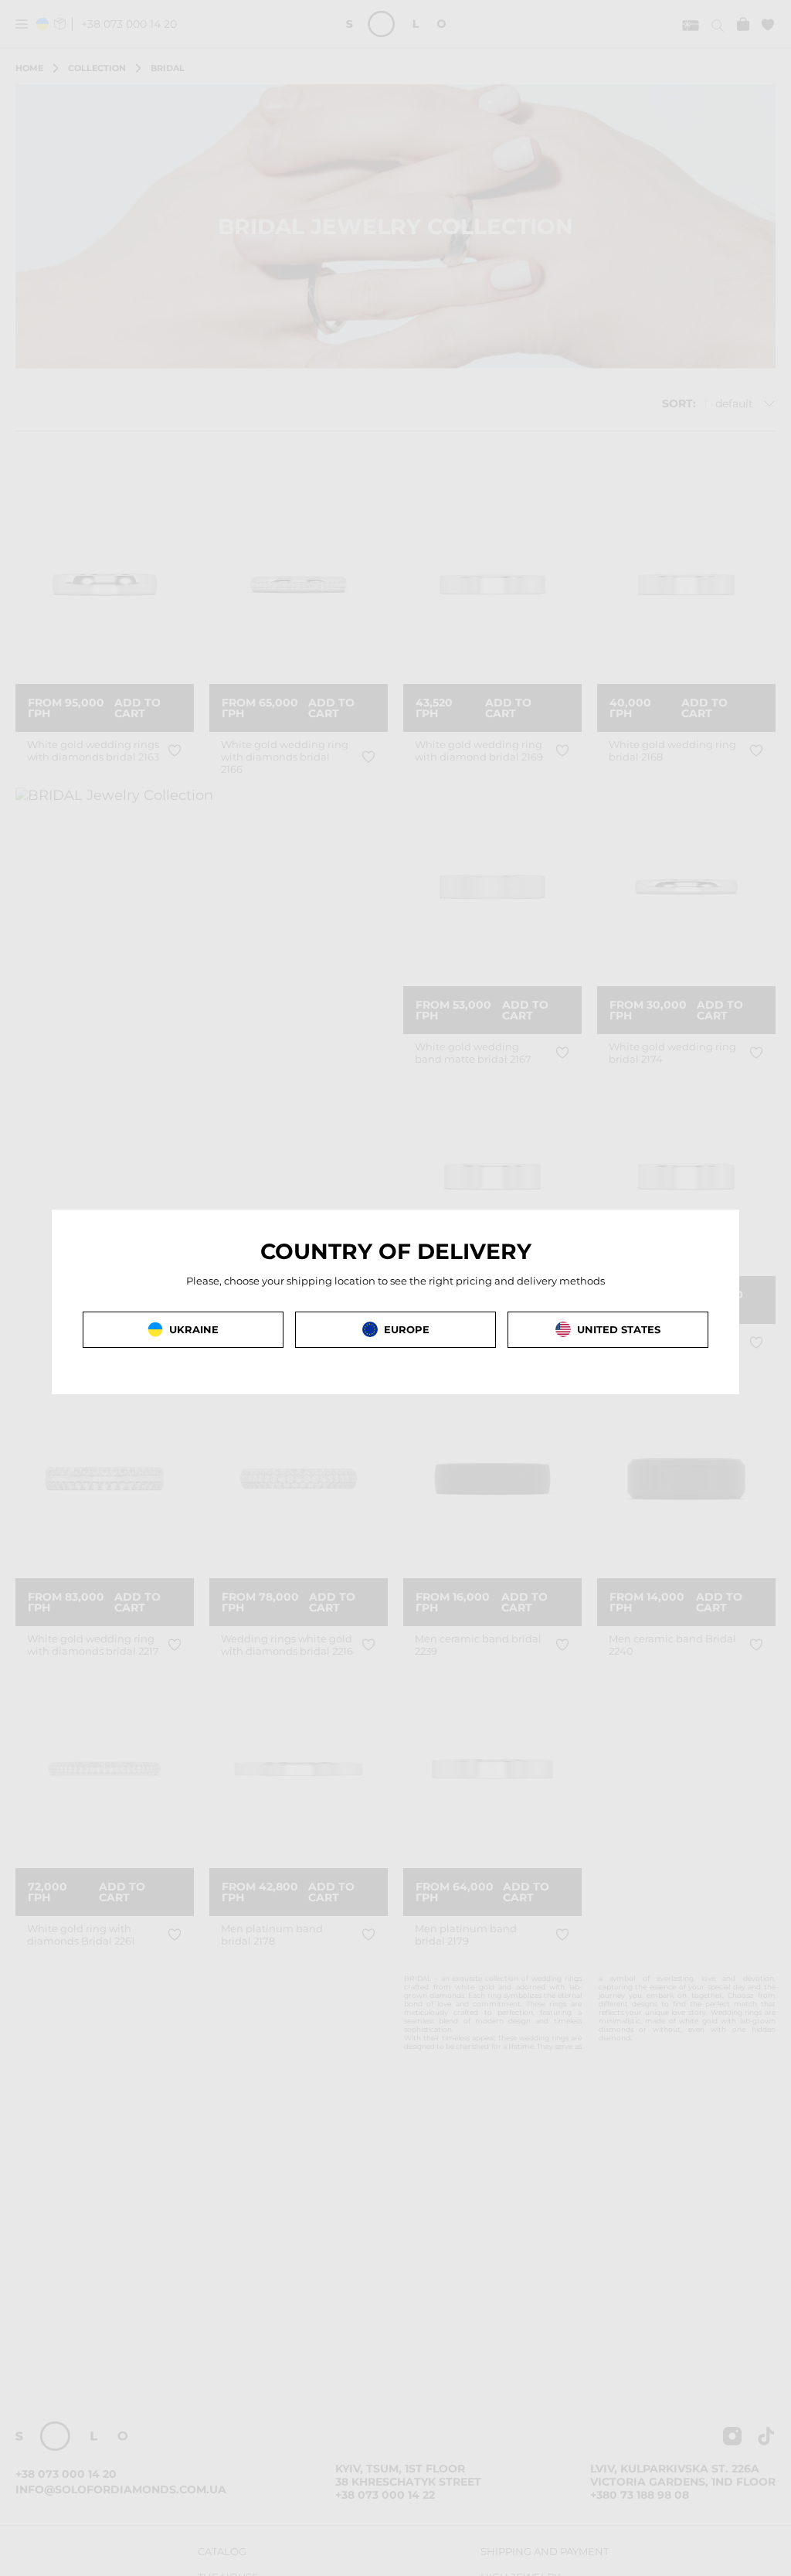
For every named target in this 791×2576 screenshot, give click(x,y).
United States (619, 1329)
